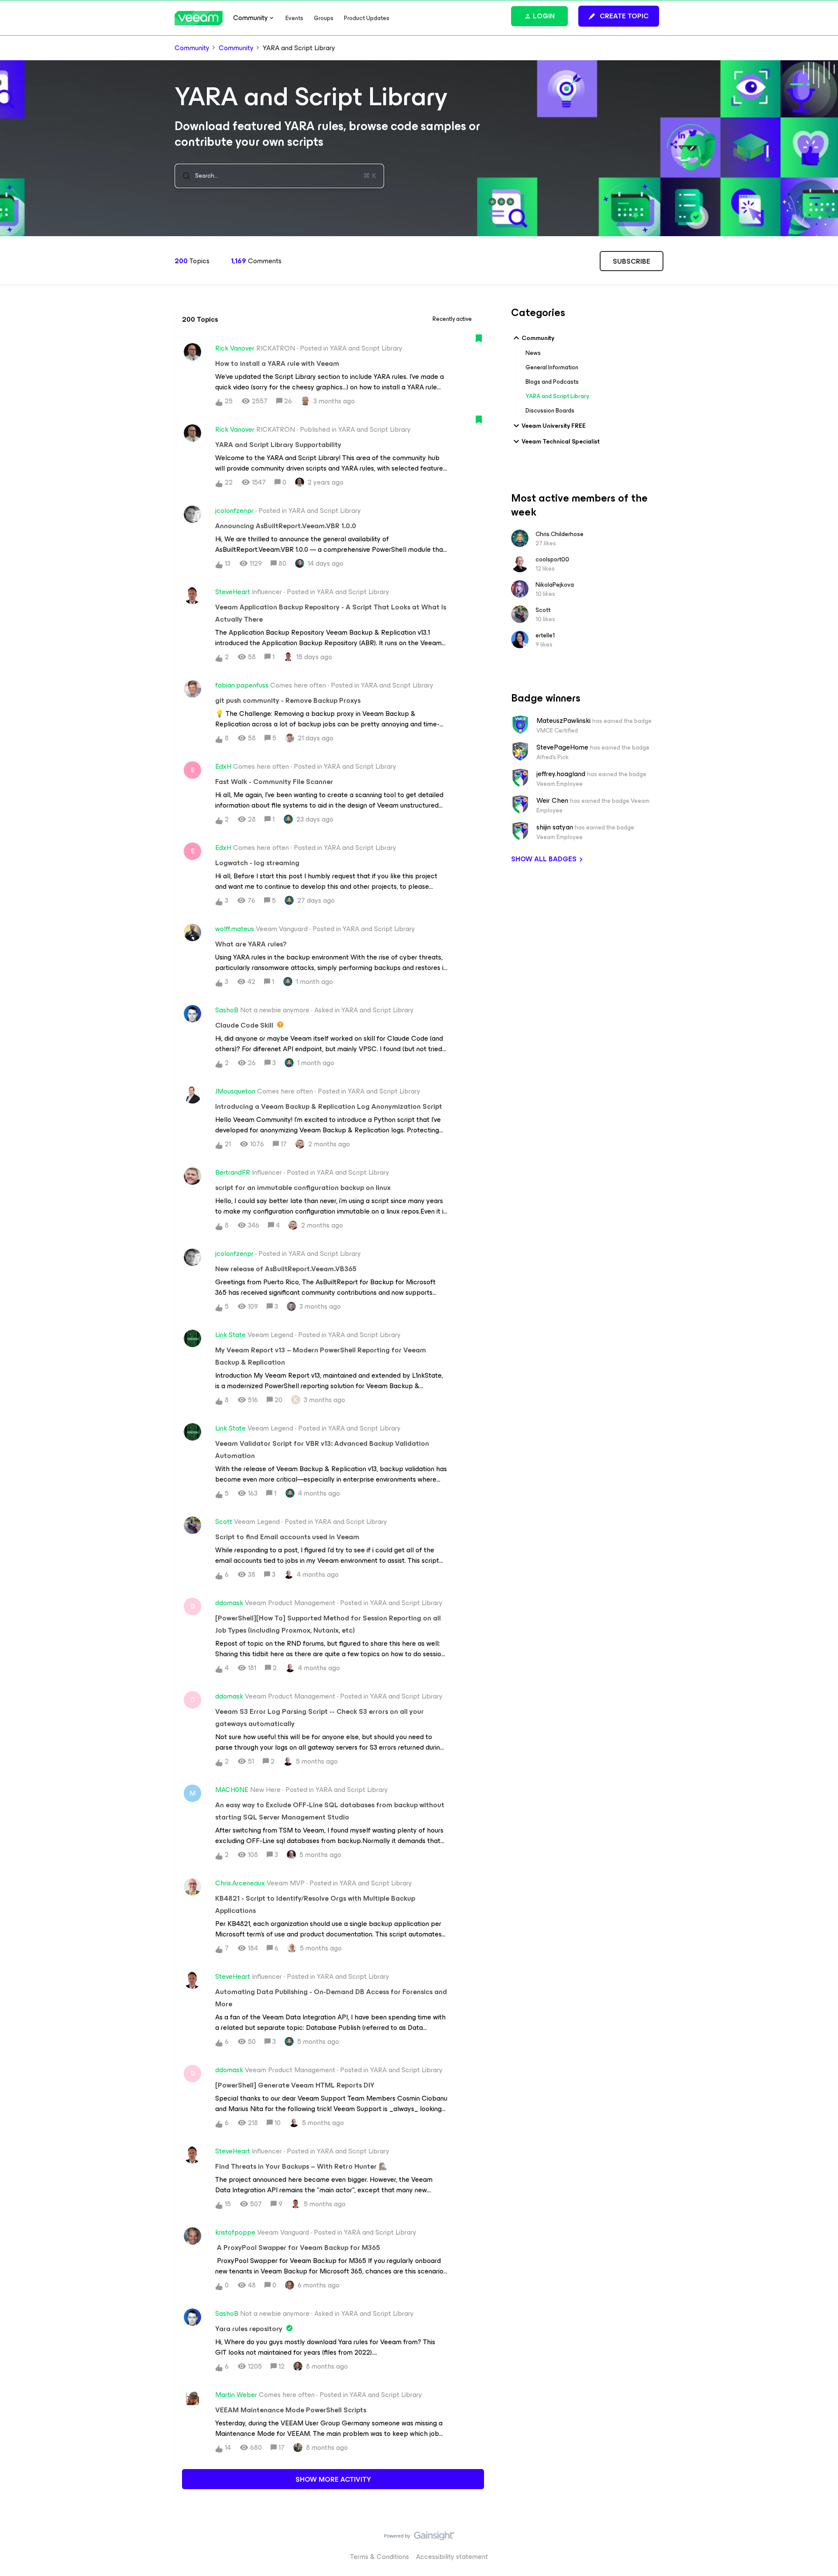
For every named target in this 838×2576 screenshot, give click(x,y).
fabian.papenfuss (242, 685)
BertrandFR (233, 1173)
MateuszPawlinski (563, 721)
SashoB (227, 1010)
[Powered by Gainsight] (419, 2538)
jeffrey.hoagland (561, 774)
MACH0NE (232, 1790)
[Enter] (183, 176)
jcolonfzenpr (234, 511)
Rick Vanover (235, 348)
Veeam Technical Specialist (561, 442)
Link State (230, 1335)
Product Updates (367, 18)
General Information (552, 367)
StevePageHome (562, 747)
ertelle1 (545, 635)
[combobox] (279, 176)
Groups (324, 18)
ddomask (229, 1603)
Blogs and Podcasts (552, 382)
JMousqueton (235, 1091)
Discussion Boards (550, 411)
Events (294, 18)
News (533, 353)
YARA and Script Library (557, 396)
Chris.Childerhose (560, 534)
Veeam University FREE (554, 426)
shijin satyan (555, 827)
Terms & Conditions (380, 2557)
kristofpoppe (235, 2232)
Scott (224, 1522)
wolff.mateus (235, 929)
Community (192, 48)
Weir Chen (552, 801)
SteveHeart (233, 592)
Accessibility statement (452, 2557)
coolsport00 (552, 559)
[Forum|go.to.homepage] (199, 18)
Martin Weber (236, 2395)
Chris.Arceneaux (240, 1883)
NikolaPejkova (555, 585)
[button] (619, 16)
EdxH (223, 767)
